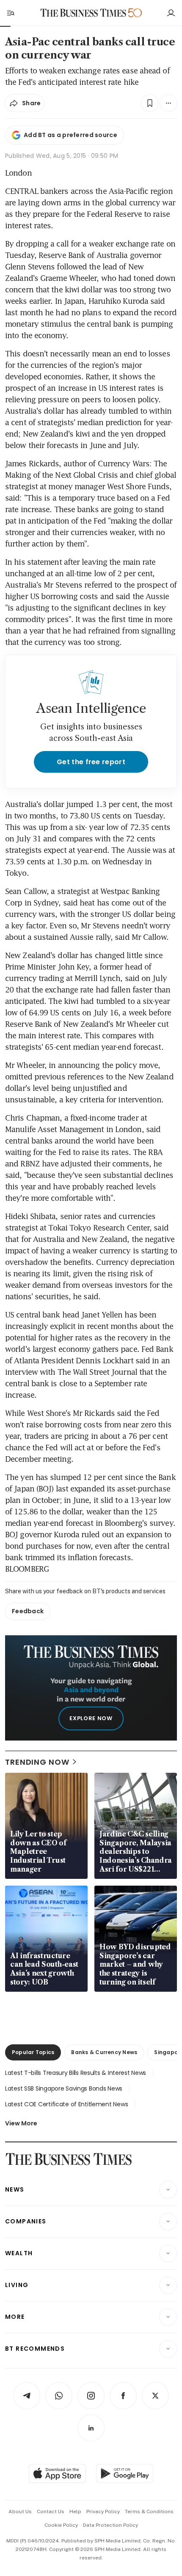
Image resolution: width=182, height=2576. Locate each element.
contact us (51, 2512)
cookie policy (61, 2525)
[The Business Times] (83, 13)
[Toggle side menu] (10, 13)
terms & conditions (149, 2512)
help (75, 2512)
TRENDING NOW (37, 1762)
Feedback (28, 1611)
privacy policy (103, 2512)
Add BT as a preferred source (70, 135)
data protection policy (110, 2525)
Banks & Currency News (104, 2052)
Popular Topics (33, 2052)
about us (20, 2512)
